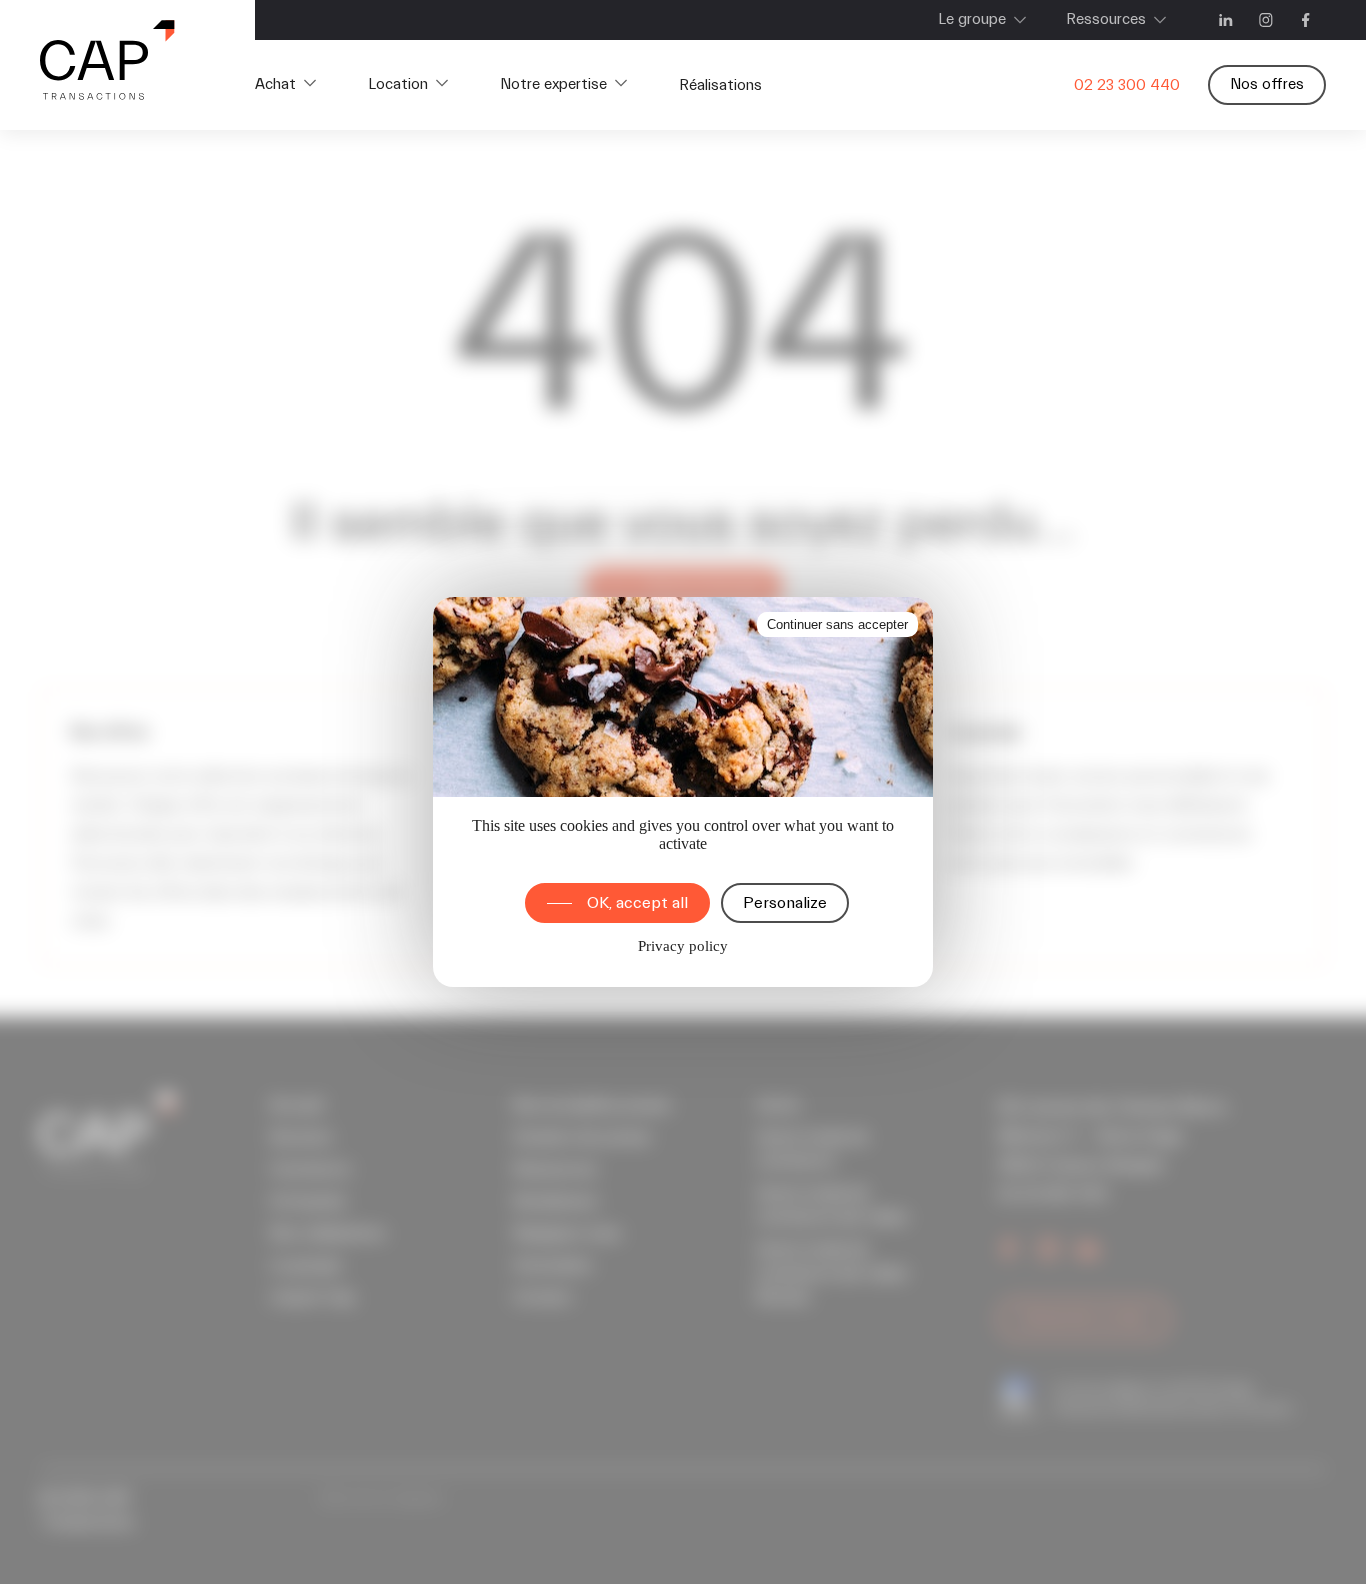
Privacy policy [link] (683, 946)
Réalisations (720, 85)
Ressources (1106, 19)
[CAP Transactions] (107, 65)
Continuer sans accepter (837, 624)
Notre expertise (553, 84)
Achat (275, 84)
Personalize (785, 903)
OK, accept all (637, 903)
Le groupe (972, 19)
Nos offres (1267, 84)
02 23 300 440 (1127, 85)
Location (398, 84)
